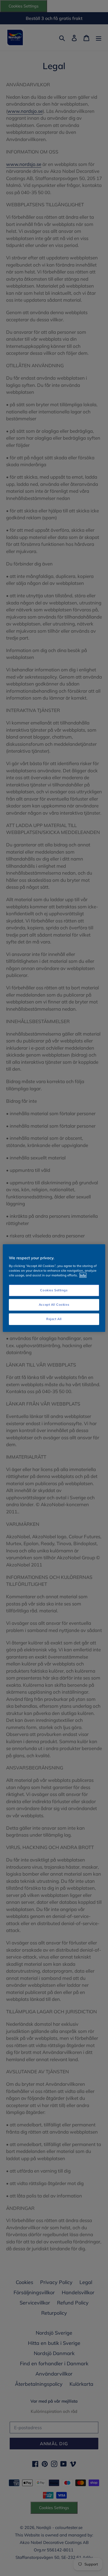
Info (83, 1275)
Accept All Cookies (54, 1304)
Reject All (54, 1319)
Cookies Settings (54, 1290)
